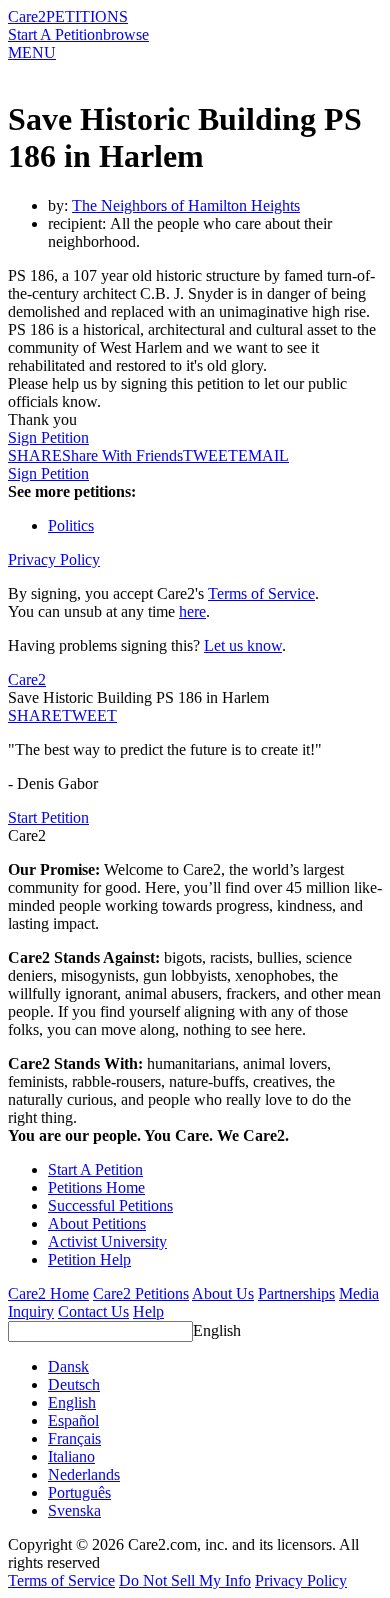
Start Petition (48, 817)
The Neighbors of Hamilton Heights (186, 205)
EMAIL (263, 455)
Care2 (27, 16)
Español (73, 1420)
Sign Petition (48, 437)
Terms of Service (261, 593)
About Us (223, 1293)
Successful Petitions (110, 1205)
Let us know (243, 645)
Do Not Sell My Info (185, 1580)
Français (74, 1438)
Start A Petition (55, 34)
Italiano (71, 1456)
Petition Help (89, 1259)
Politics (71, 525)
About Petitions (97, 1223)
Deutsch (74, 1384)
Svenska (74, 1510)
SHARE (35, 715)
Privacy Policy (54, 559)
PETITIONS (87, 16)
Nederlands (84, 1474)
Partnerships (296, 1293)
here (192, 611)
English (217, 1330)
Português (79, 1492)
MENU (32, 52)
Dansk (68, 1366)
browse (126, 34)
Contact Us (93, 1311)
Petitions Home (96, 1187)
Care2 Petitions (141, 1293)
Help (148, 1311)
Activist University (107, 1241)
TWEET (210, 455)
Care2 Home (48, 1293)
